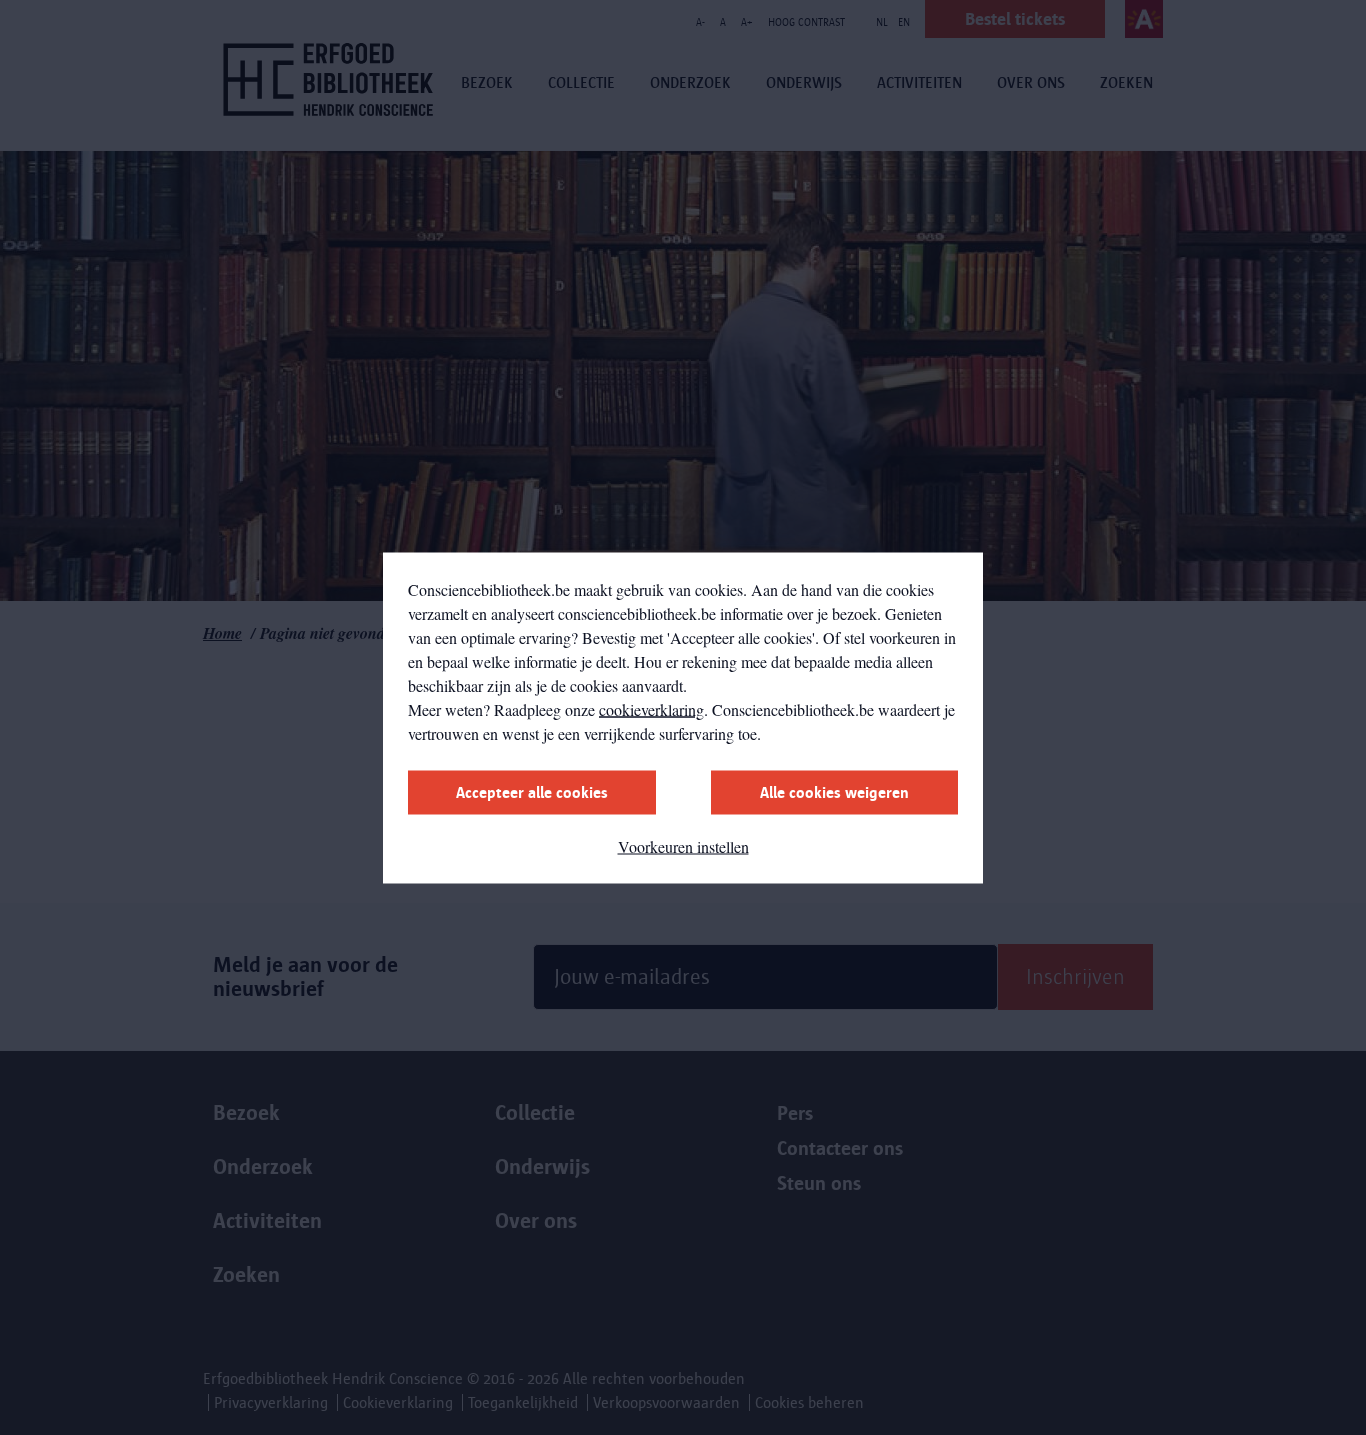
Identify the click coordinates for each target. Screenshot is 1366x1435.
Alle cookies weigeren (834, 791)
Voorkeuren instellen (683, 845)
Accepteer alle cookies (532, 791)
